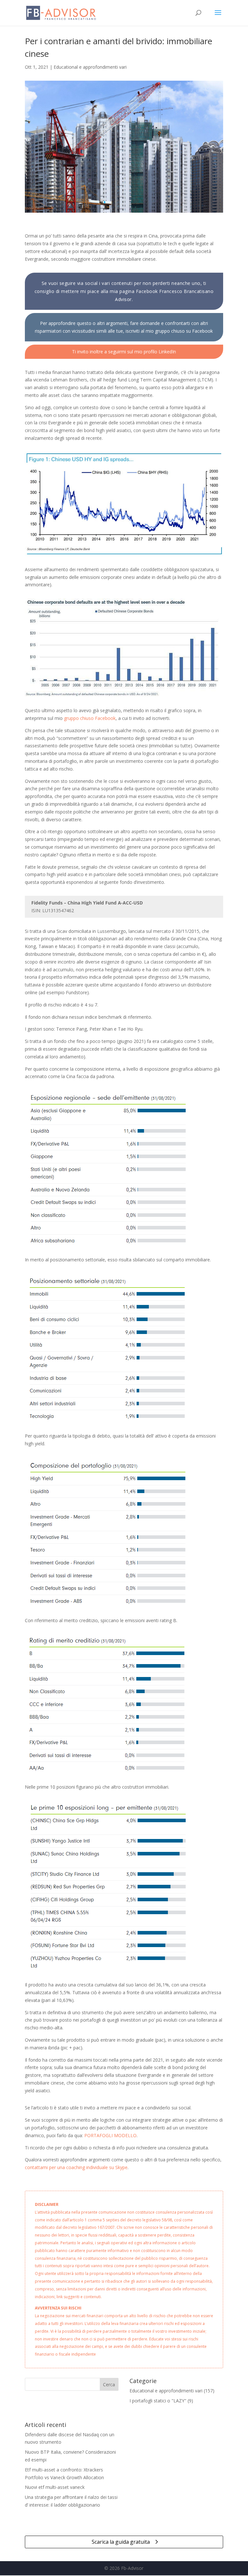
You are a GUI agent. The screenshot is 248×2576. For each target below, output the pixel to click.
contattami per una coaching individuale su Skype (76, 2167)
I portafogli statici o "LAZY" (158, 2401)
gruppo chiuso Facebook (90, 718)
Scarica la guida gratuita (121, 2542)
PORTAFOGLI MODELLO (110, 2135)
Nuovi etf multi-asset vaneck (55, 2487)
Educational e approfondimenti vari (90, 67)
